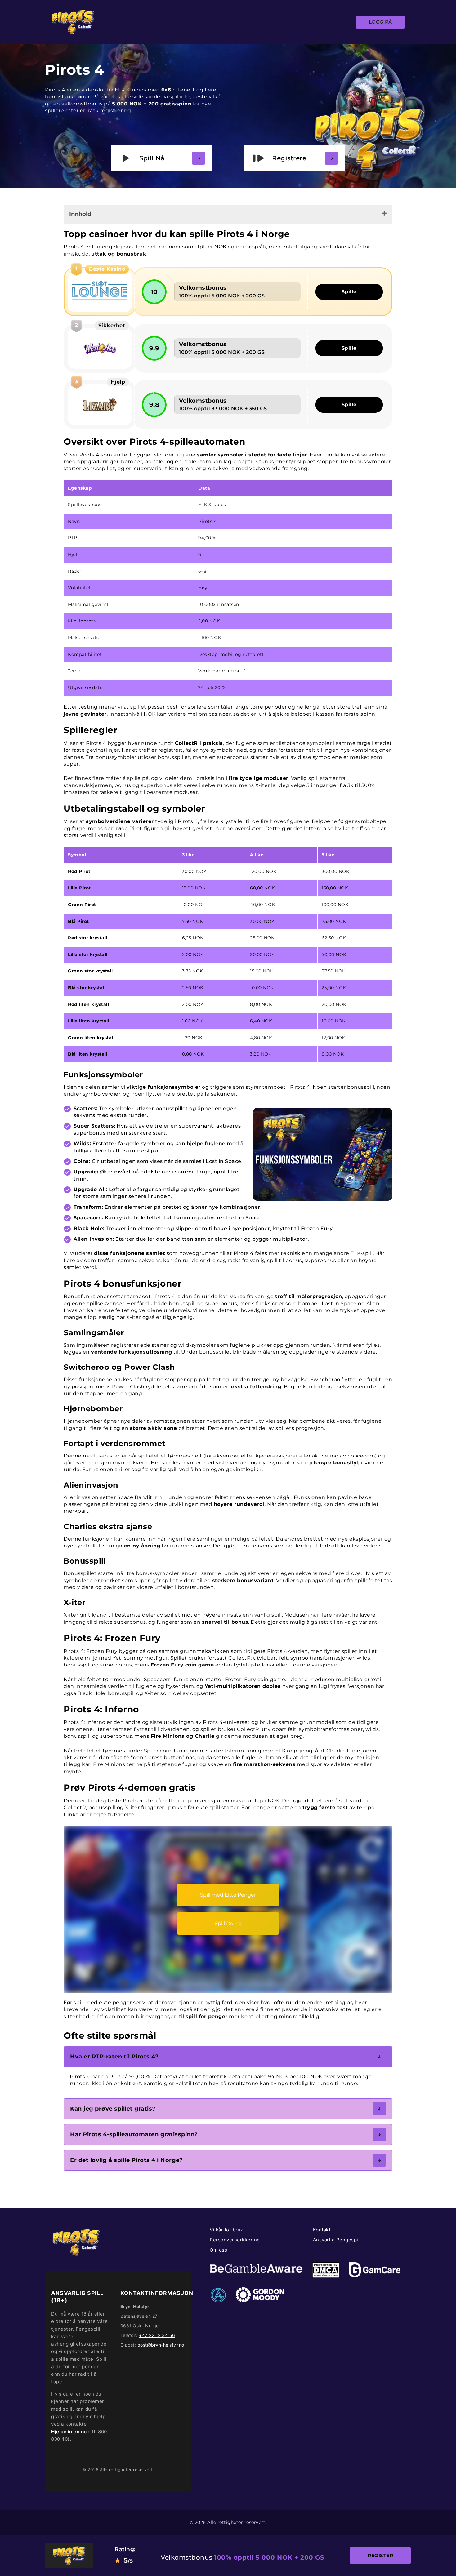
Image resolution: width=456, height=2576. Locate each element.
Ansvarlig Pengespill (337, 2240)
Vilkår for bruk (226, 2230)
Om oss (218, 2250)
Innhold (80, 214)
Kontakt (322, 2230)
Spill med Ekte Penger (228, 1895)
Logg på (380, 22)
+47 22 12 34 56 (157, 2335)
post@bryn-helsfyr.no (161, 2345)
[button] (228, 2057)
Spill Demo (228, 1923)
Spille (349, 292)
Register (380, 2555)
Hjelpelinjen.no (69, 2432)
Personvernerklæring (235, 2240)
